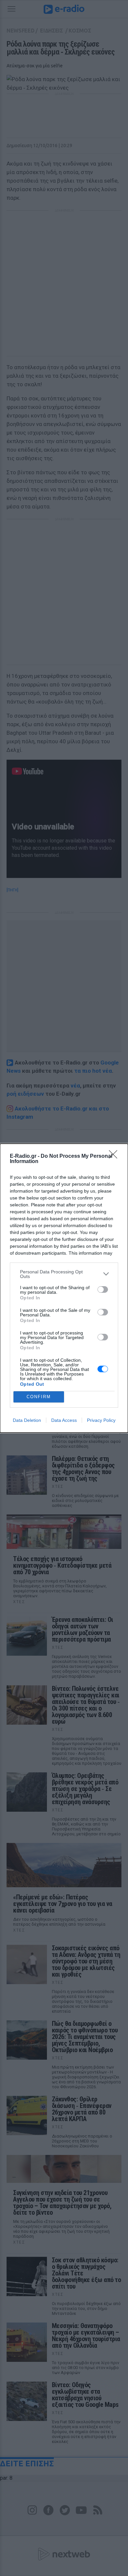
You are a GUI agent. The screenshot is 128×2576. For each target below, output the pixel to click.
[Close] (115, 1156)
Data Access (64, 1420)
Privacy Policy (101, 1420)
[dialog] (64, 1288)
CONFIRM (39, 1397)
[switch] (103, 1289)
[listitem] (64, 1274)
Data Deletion (27, 1420)
